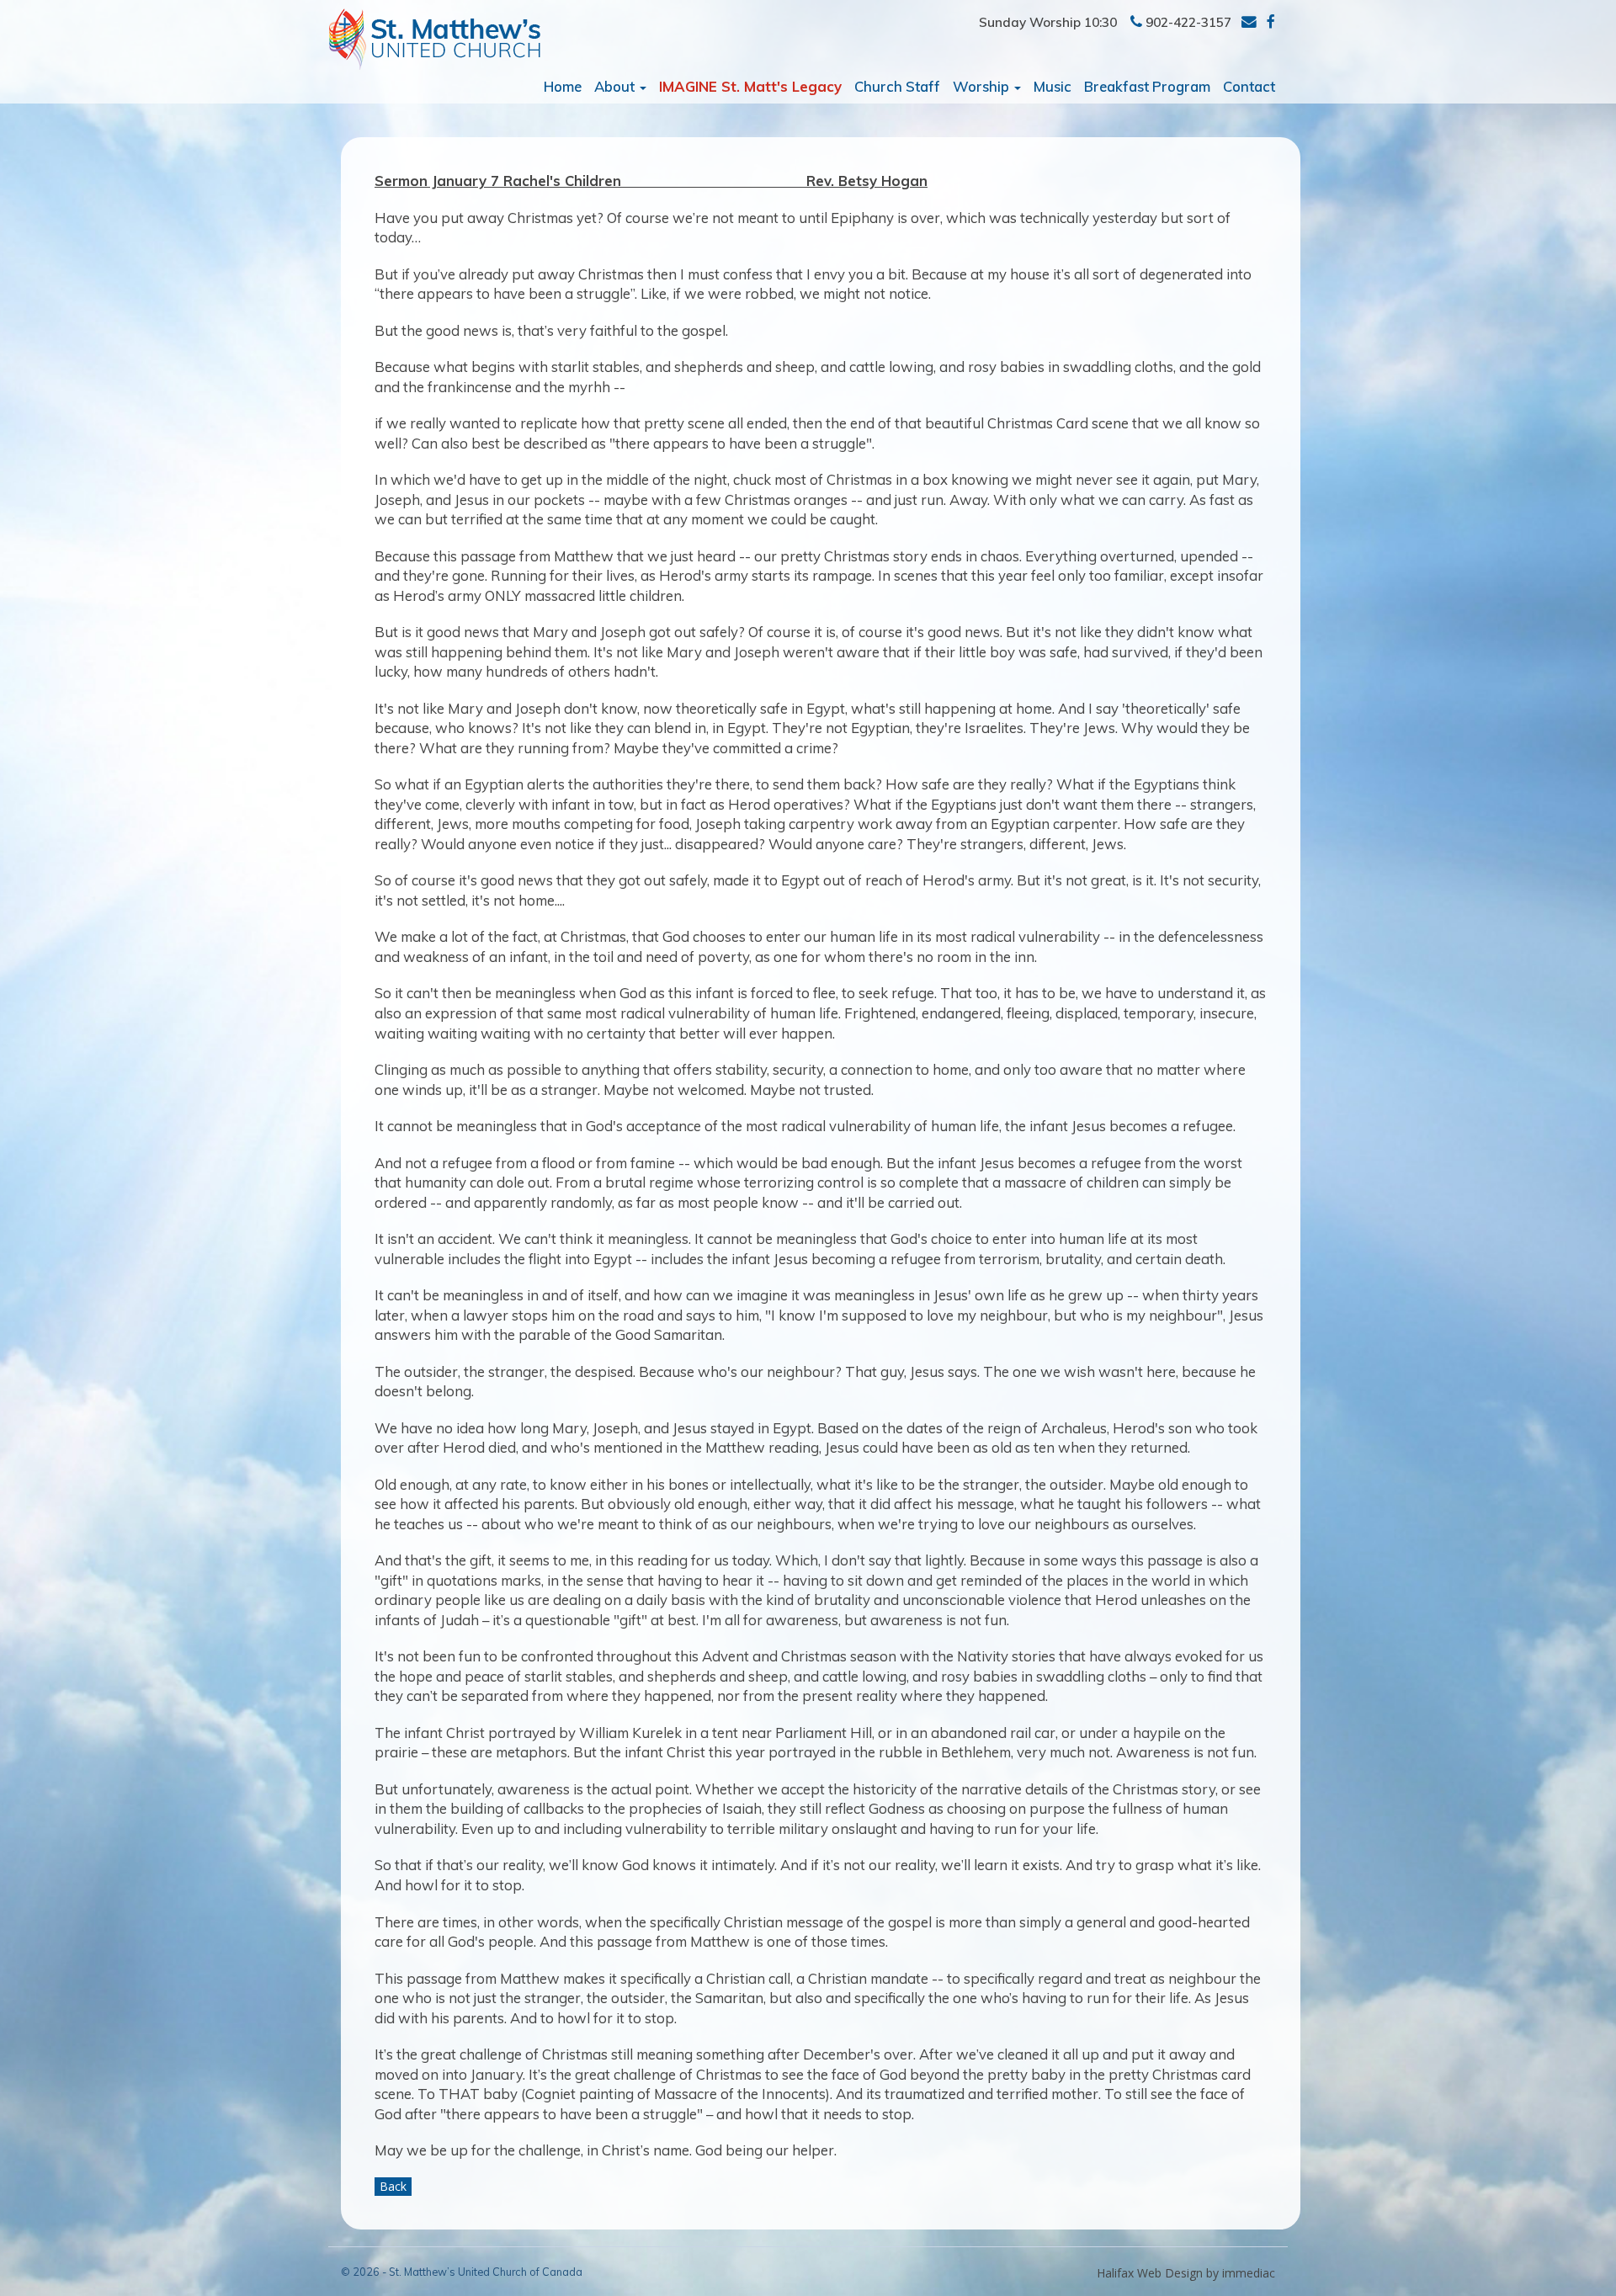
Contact (1249, 86)
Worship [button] (983, 86)
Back (393, 2186)
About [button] (616, 86)
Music (1053, 86)
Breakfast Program (1147, 86)
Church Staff (897, 86)
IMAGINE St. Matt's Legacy (750, 86)
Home (563, 86)
